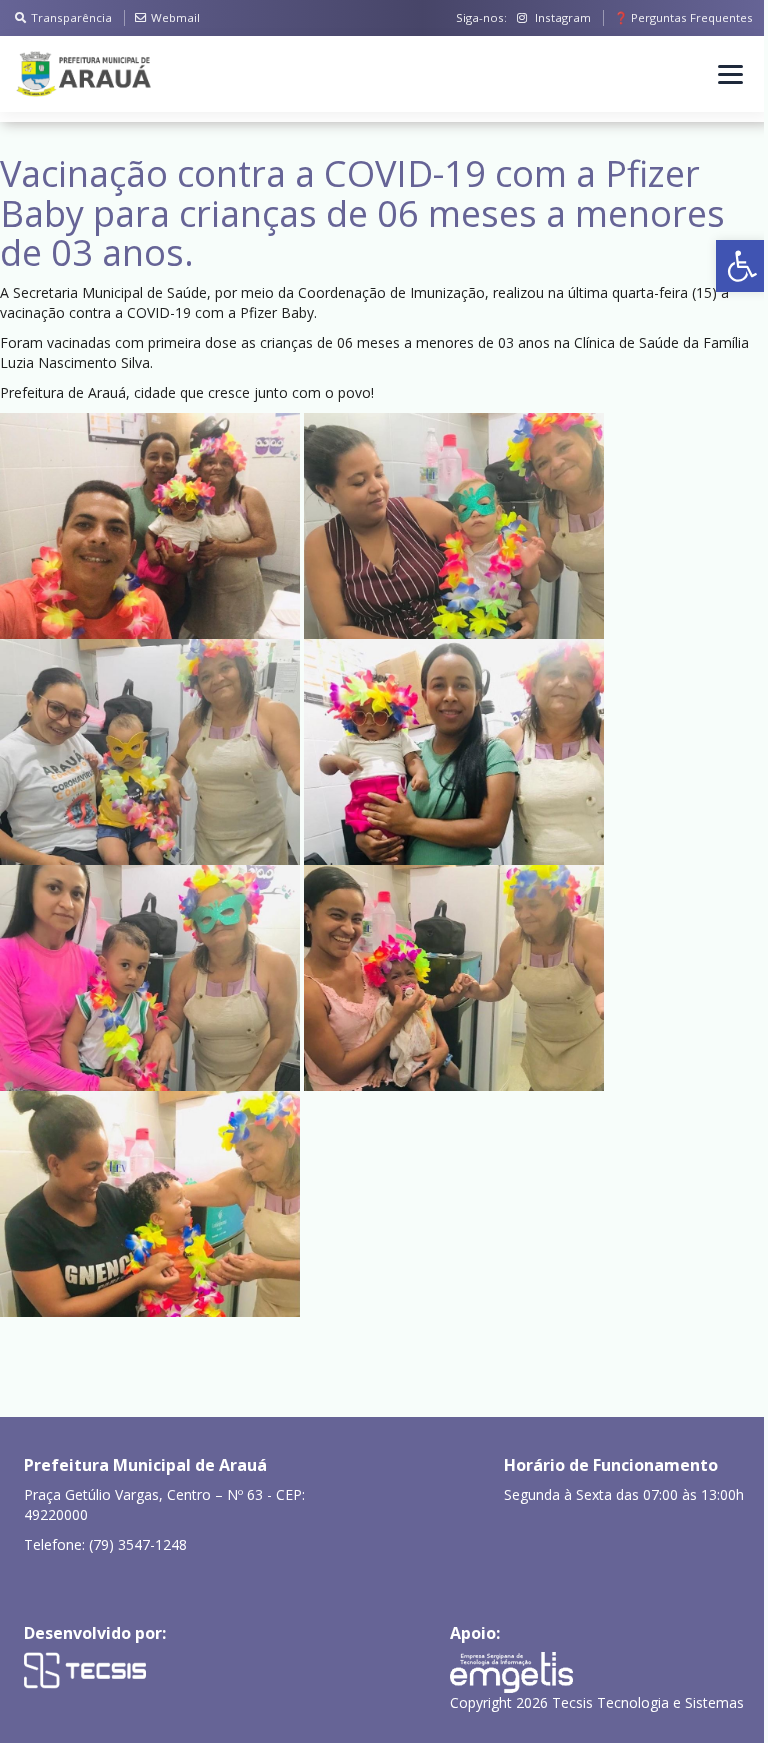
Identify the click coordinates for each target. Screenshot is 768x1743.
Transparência (71, 17)
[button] (742, 266)
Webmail (175, 17)
